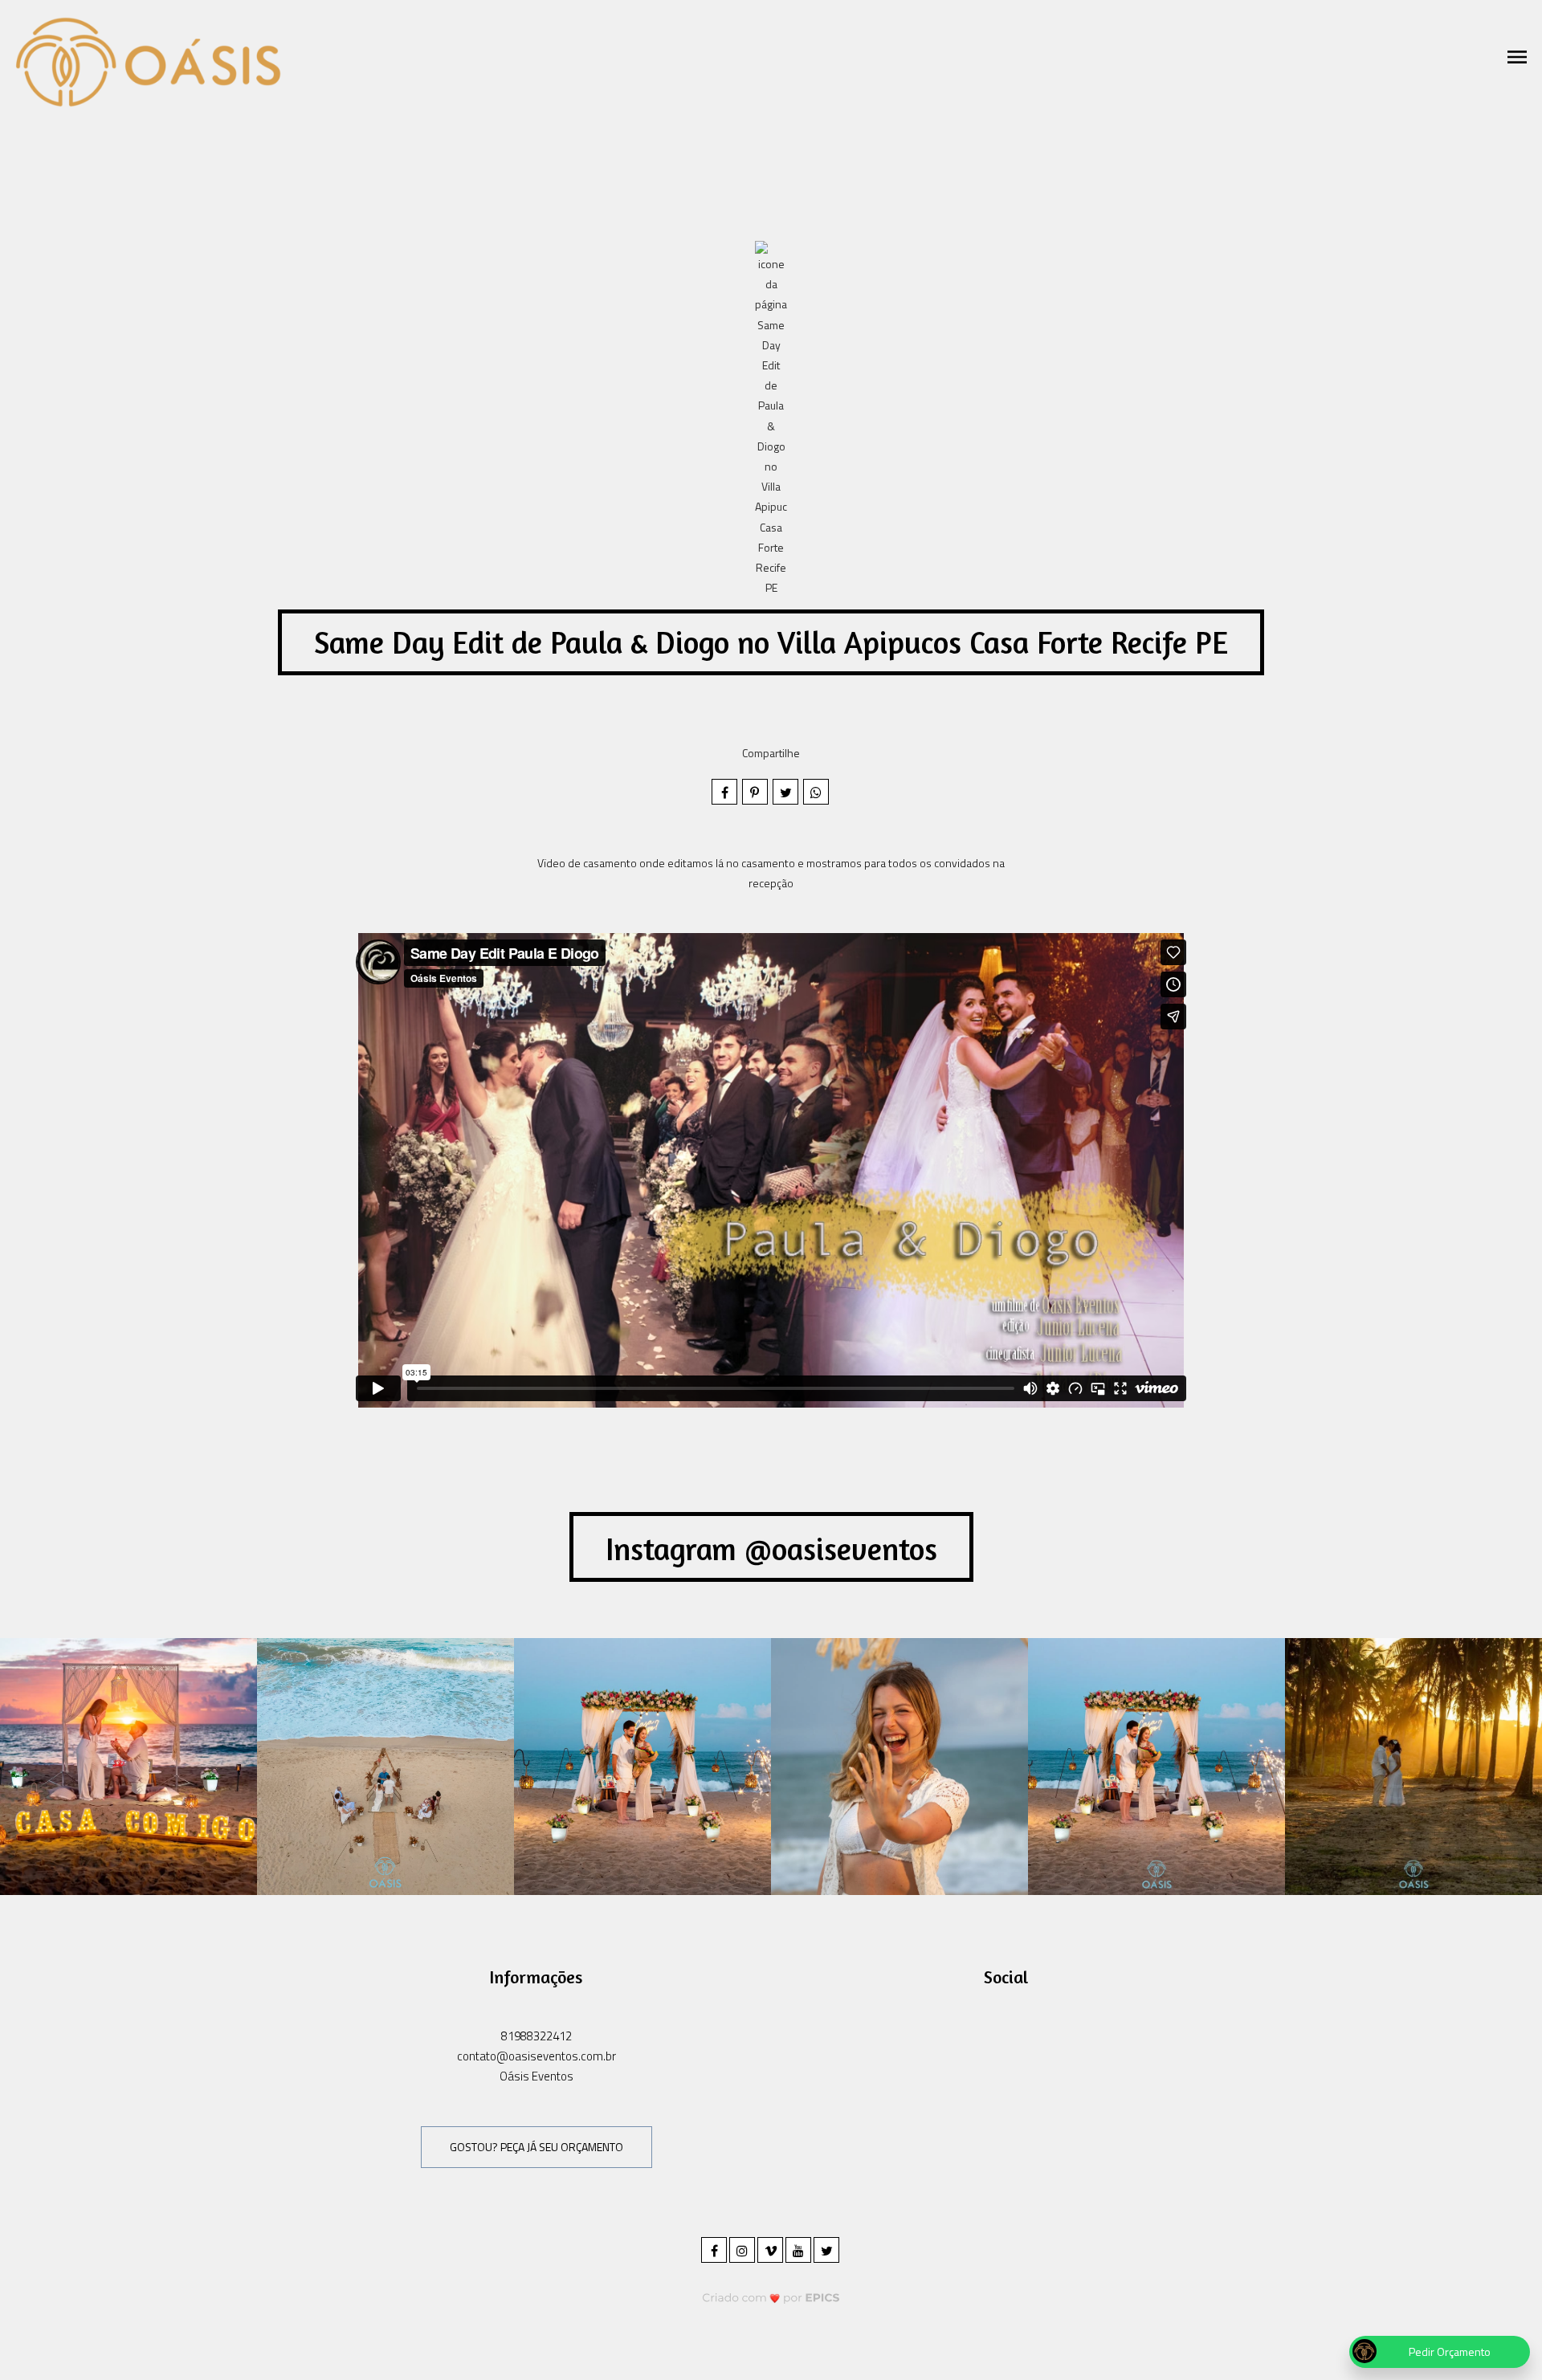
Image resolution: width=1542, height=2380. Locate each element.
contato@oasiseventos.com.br (536, 2056)
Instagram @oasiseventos (771, 1549)
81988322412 (536, 2036)
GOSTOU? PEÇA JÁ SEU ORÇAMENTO (536, 2147)
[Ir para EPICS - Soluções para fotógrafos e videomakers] (771, 2297)
